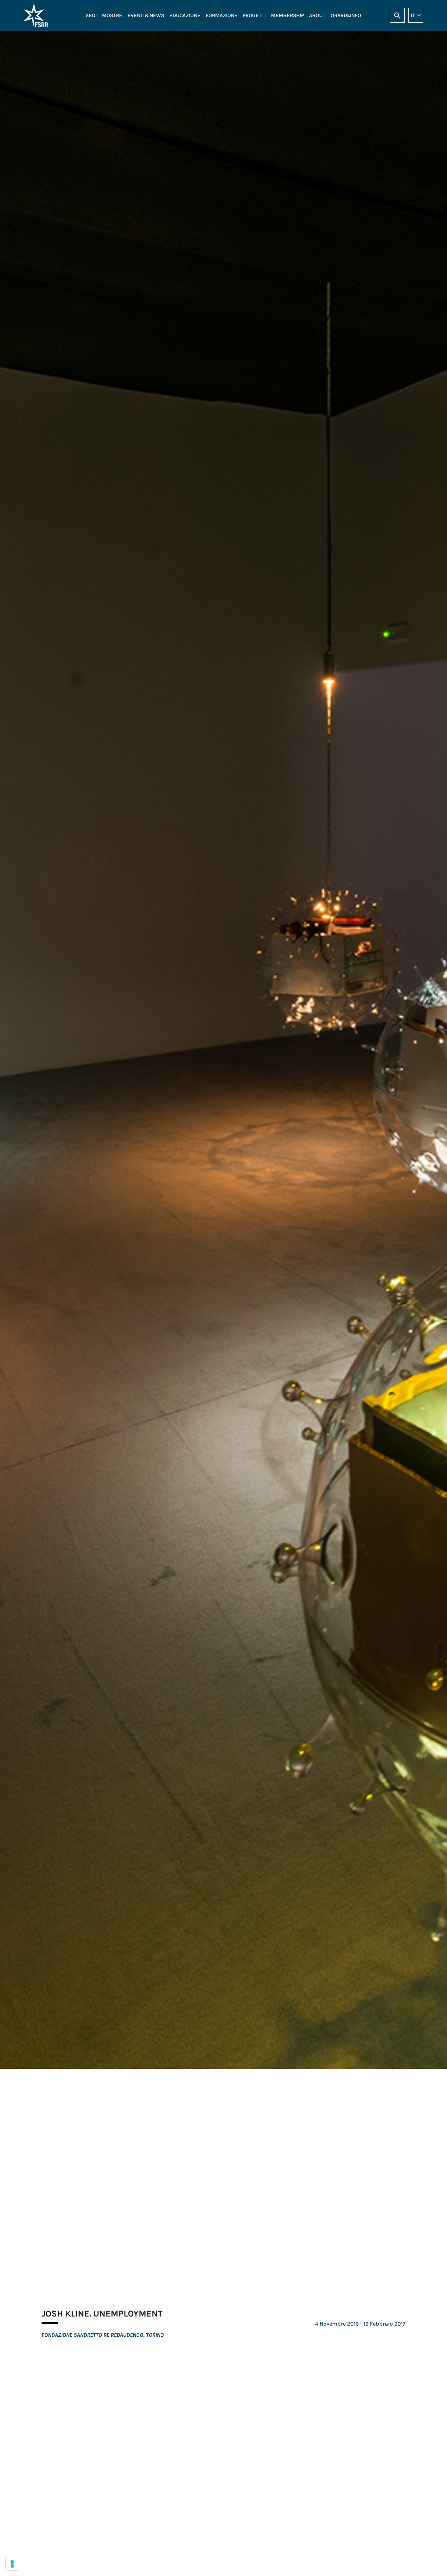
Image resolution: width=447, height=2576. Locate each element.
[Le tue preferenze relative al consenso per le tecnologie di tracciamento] (12, 2564)
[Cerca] (397, 15)
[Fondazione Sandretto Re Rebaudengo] (49, 15)
